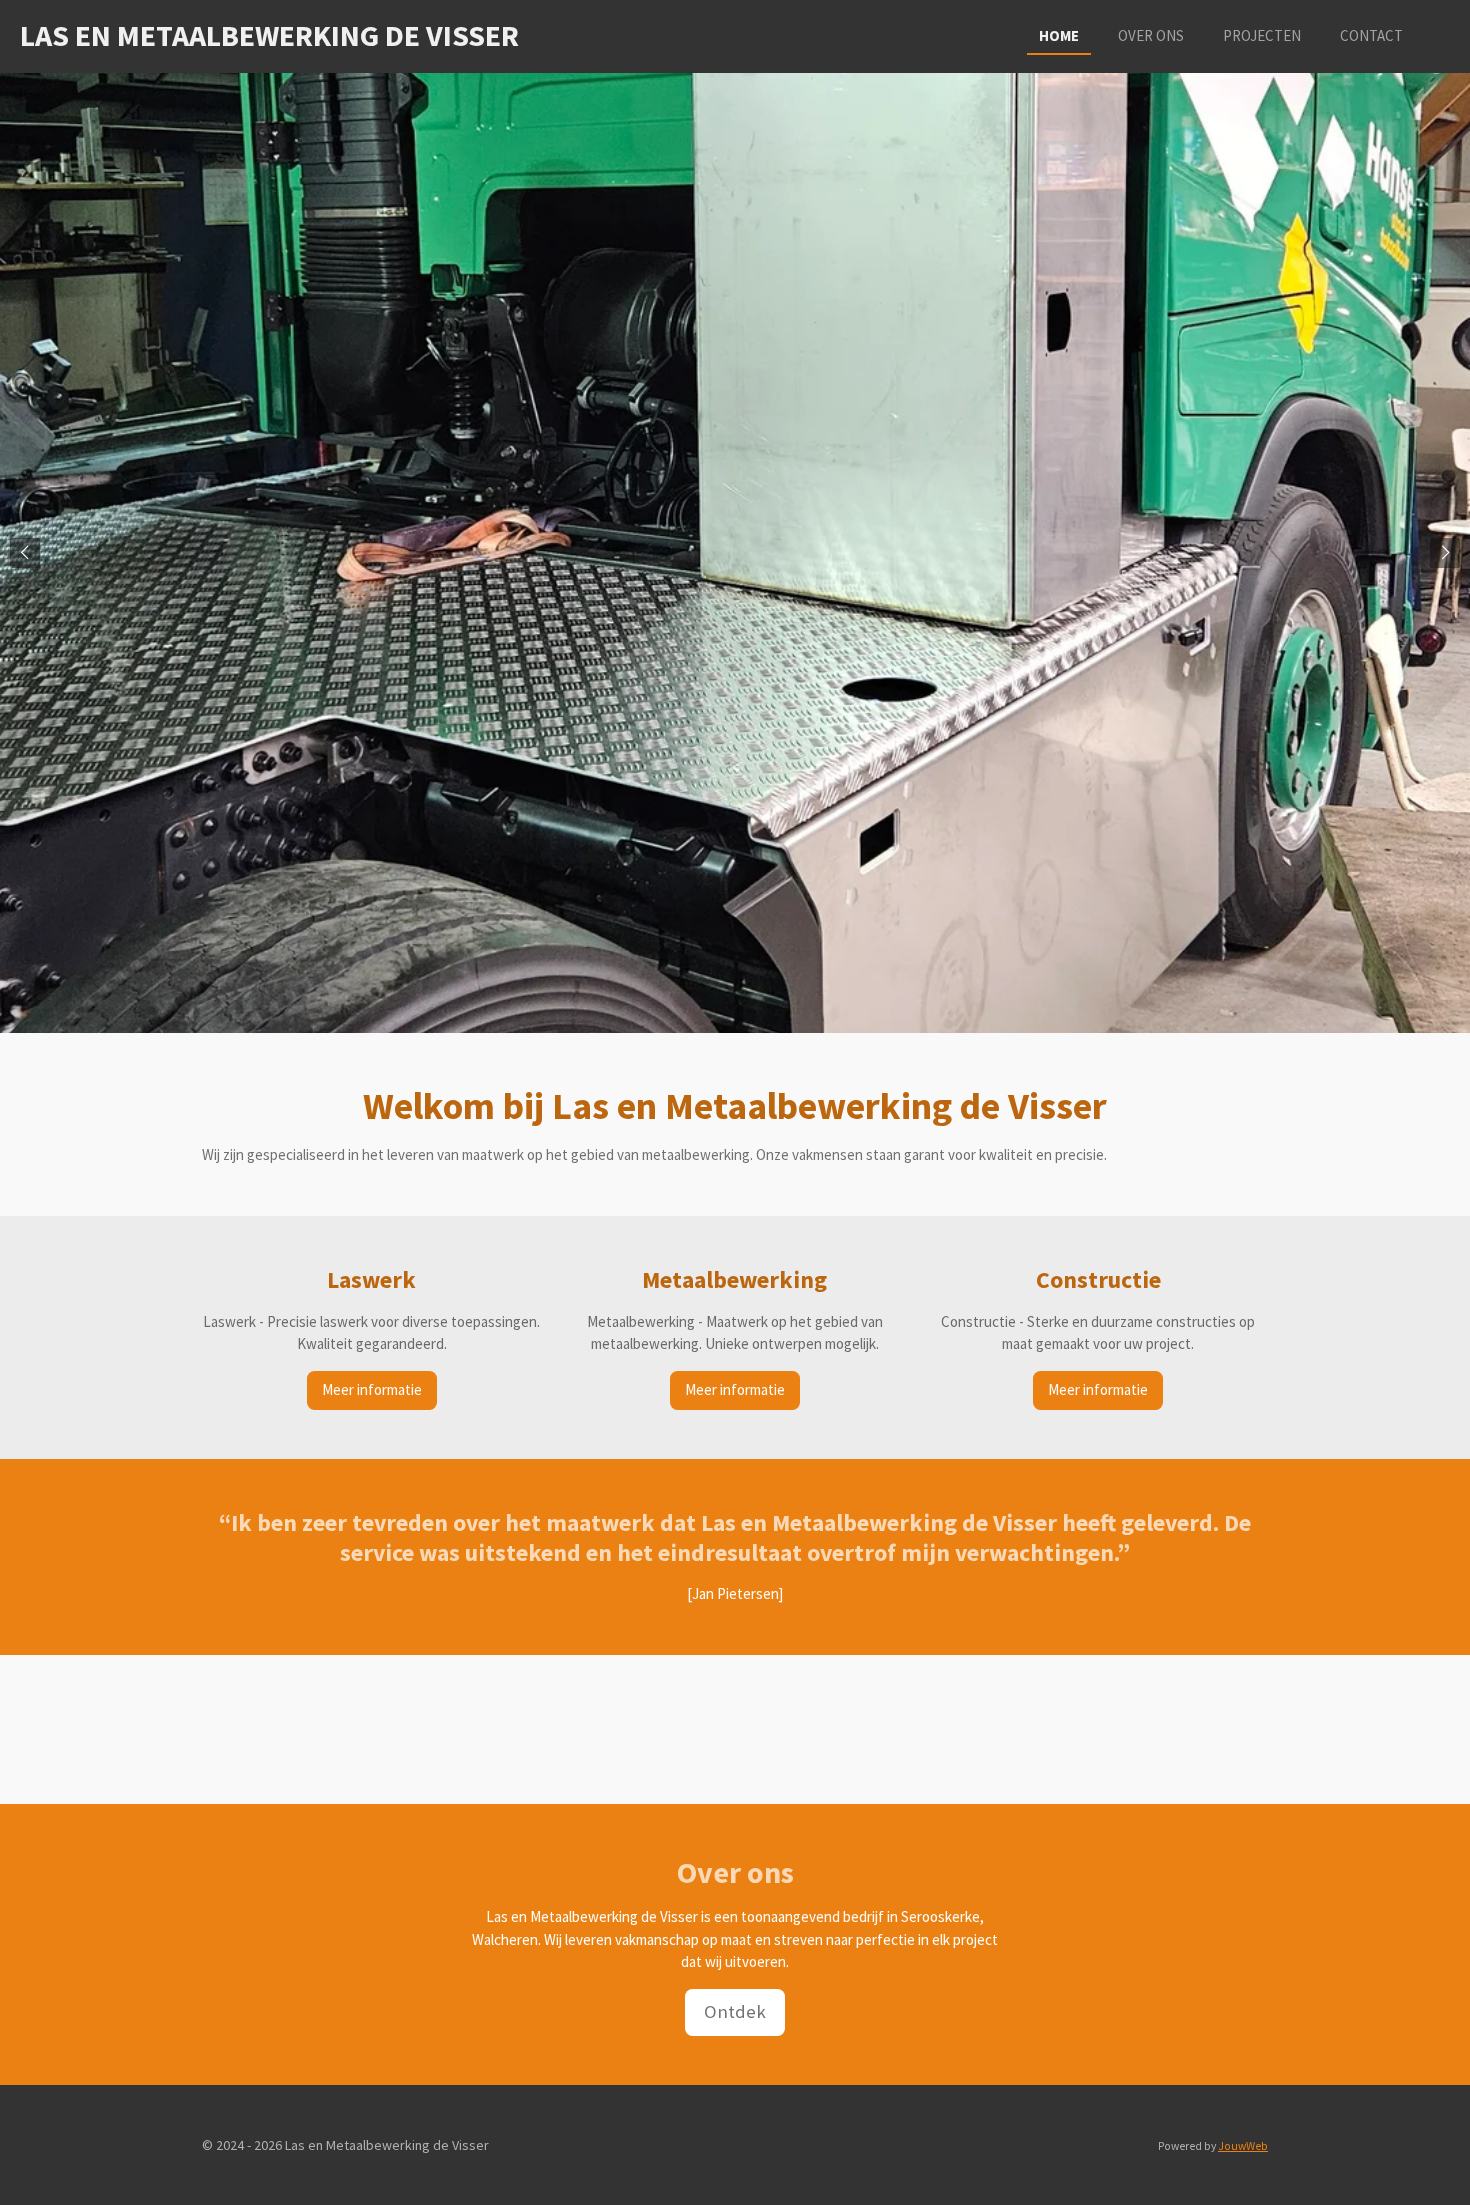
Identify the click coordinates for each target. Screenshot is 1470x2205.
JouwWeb (1243, 2146)
